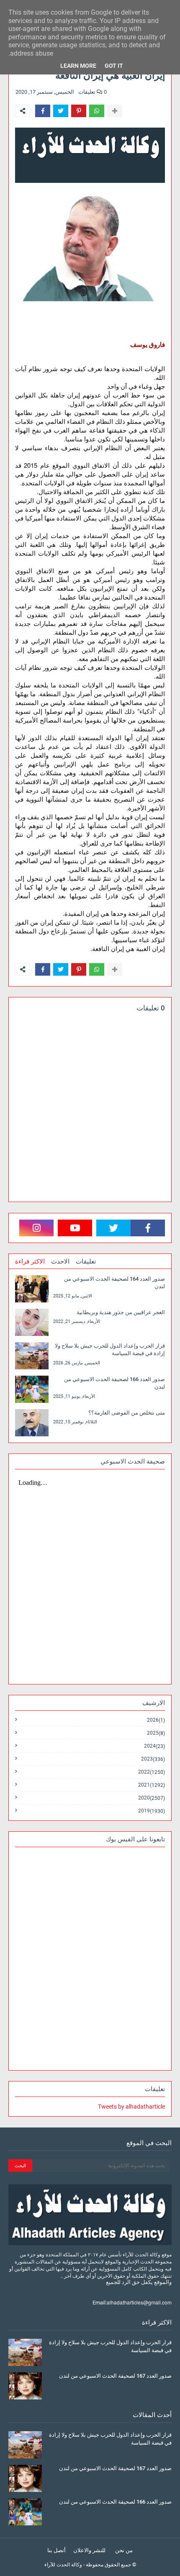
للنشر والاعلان (89, 2550)
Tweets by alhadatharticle (131, 2107)
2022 (152, 1772)
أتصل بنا (57, 2550)
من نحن (124, 2550)
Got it (114, 66)
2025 (156, 1733)
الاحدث (60, 1261)
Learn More (78, 66)
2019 (152, 1811)
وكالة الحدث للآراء (63, 2565)
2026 (156, 1720)
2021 (152, 1785)
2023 (153, 1759)
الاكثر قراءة (30, 1261)
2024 (154, 1746)
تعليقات (86, 1261)
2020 (152, 1798)
